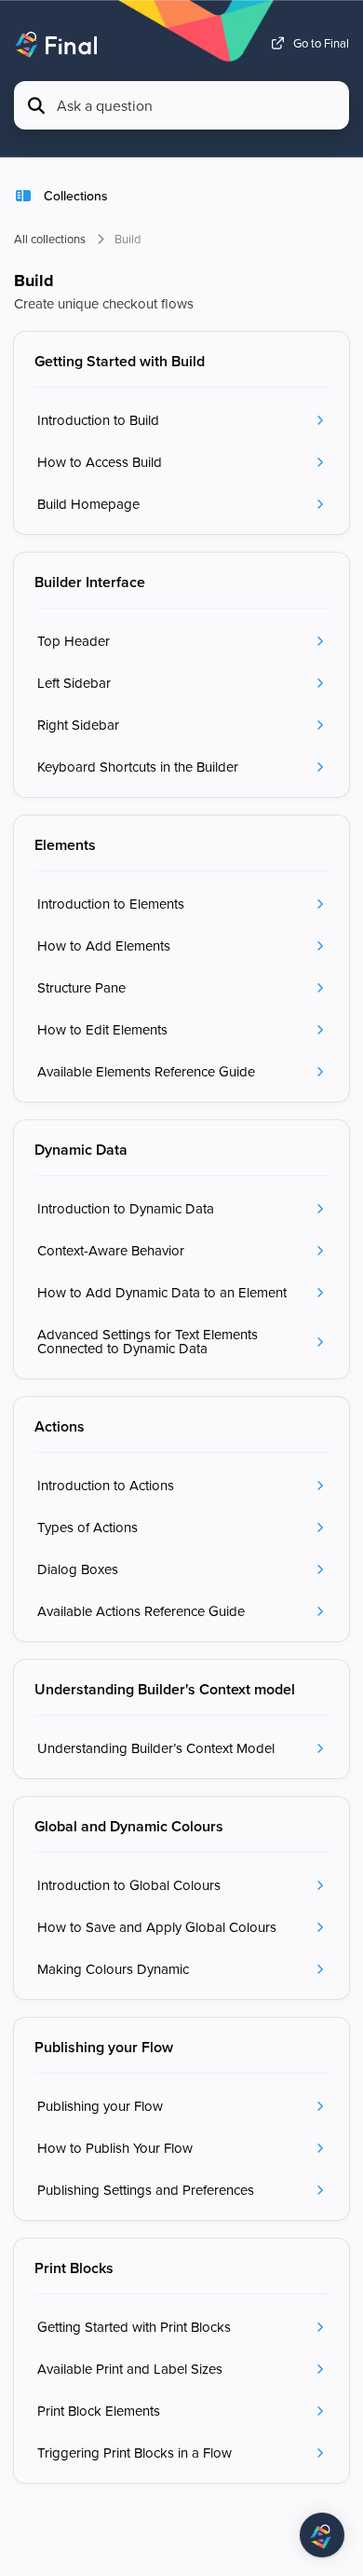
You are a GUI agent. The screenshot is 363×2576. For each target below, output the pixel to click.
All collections (50, 239)
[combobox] (197, 105)
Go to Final (321, 43)
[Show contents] (29, 196)
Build (128, 239)
